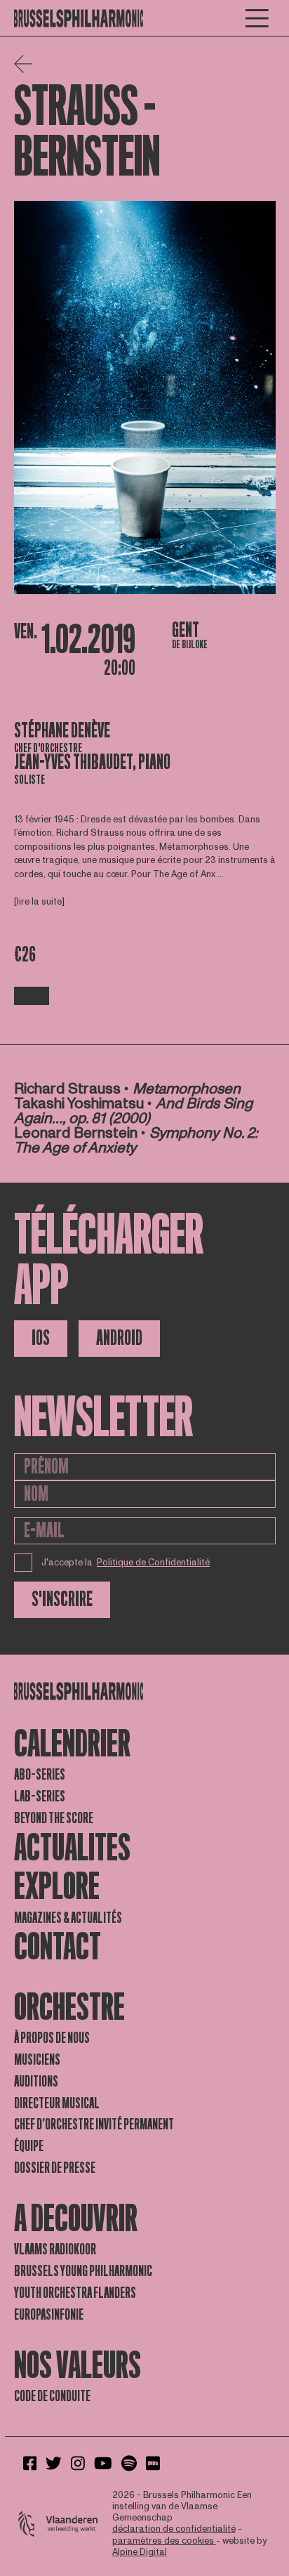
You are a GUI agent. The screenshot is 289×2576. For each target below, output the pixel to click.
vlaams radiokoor (55, 2249)
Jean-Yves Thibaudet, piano (92, 762)
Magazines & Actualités (68, 1918)
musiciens (37, 2060)
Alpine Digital (140, 2552)
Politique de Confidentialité (153, 1563)
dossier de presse (55, 2168)
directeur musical (57, 2103)
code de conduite (52, 2396)
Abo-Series (40, 1775)
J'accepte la (126, 1563)
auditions (36, 2082)
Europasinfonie (49, 2315)
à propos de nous (52, 2038)
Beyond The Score (54, 1818)
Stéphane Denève (62, 731)
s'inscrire (62, 1599)
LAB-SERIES (40, 1796)
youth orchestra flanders (75, 2293)
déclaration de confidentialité (174, 2529)
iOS (41, 1338)
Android (119, 1338)
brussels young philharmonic (83, 2271)
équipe (29, 2146)
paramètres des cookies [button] (164, 2541)
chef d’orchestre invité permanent (94, 2124)
